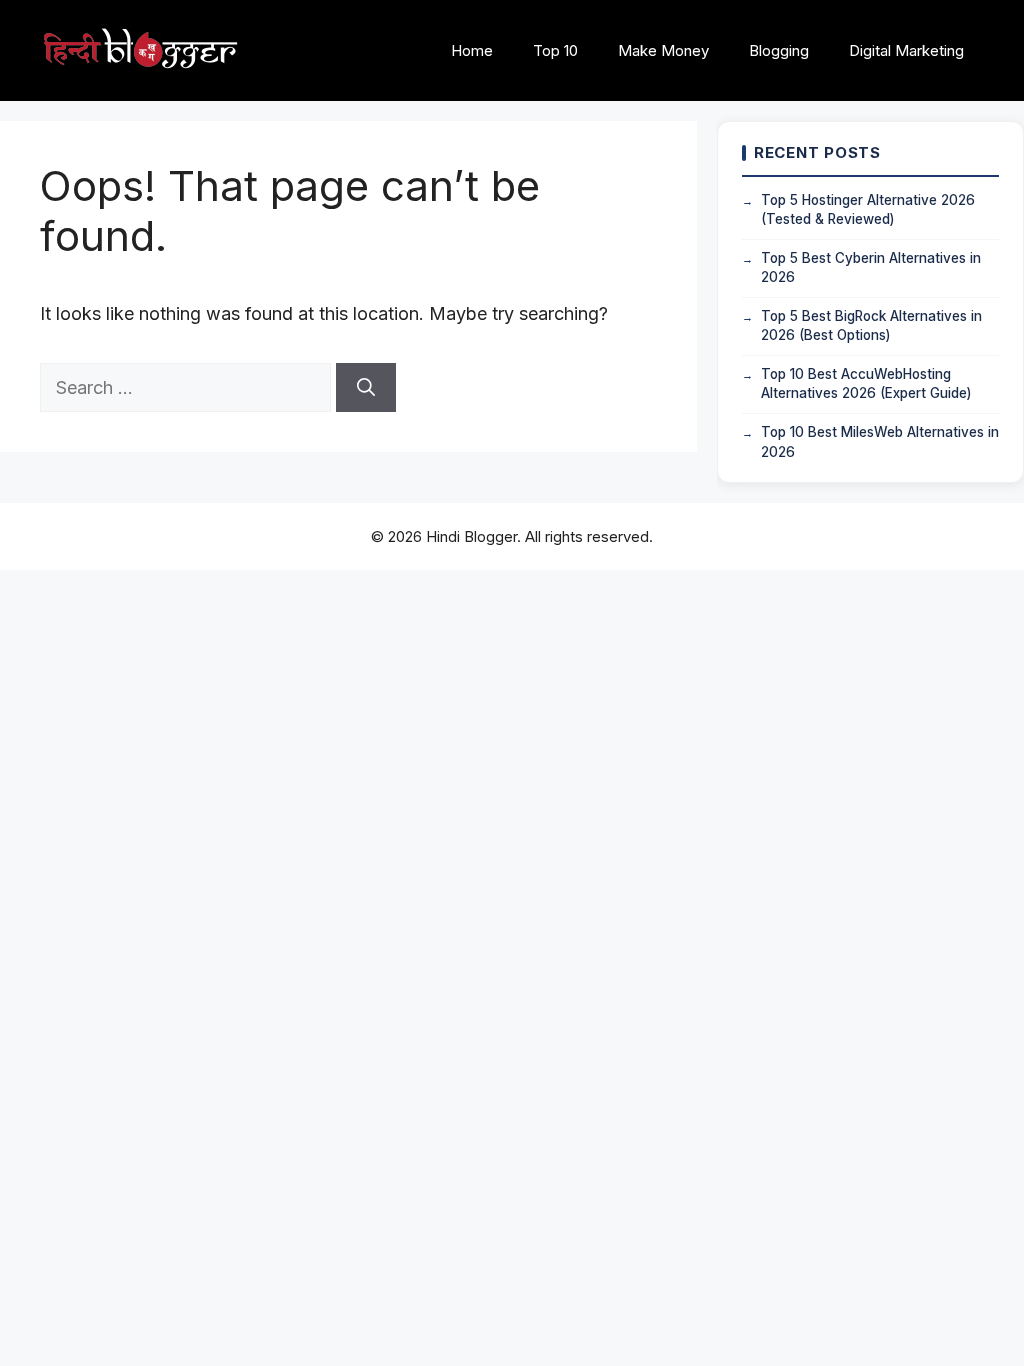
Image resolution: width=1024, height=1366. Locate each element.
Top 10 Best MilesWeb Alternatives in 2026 (880, 442)
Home (472, 50)
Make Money (663, 50)
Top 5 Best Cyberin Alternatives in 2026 (871, 268)
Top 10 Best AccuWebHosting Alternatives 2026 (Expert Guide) (866, 384)
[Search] (366, 387)
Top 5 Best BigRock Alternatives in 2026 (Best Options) (871, 326)
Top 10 (555, 50)
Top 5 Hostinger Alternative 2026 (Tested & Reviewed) (868, 210)
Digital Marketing (906, 50)
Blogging (779, 50)
